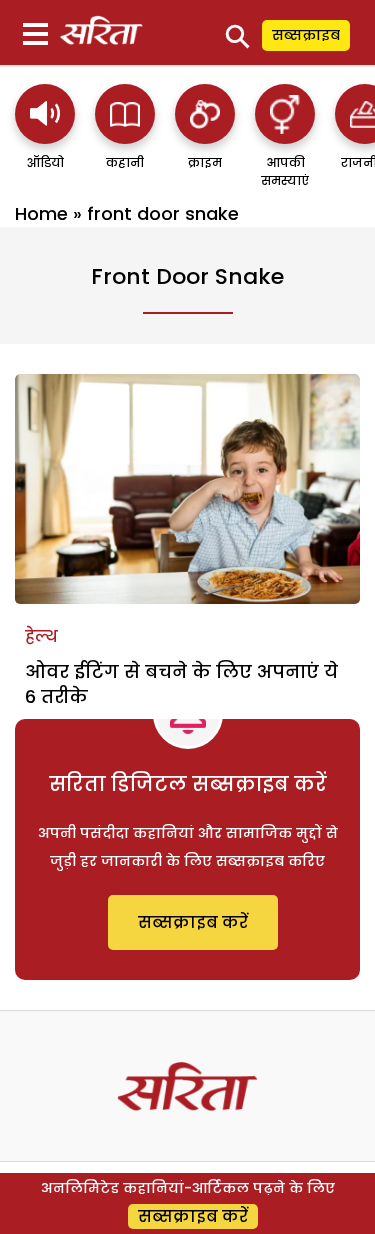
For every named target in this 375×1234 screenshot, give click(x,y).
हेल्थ (41, 636)
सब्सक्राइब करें (193, 922)
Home (41, 213)
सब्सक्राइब (306, 35)
